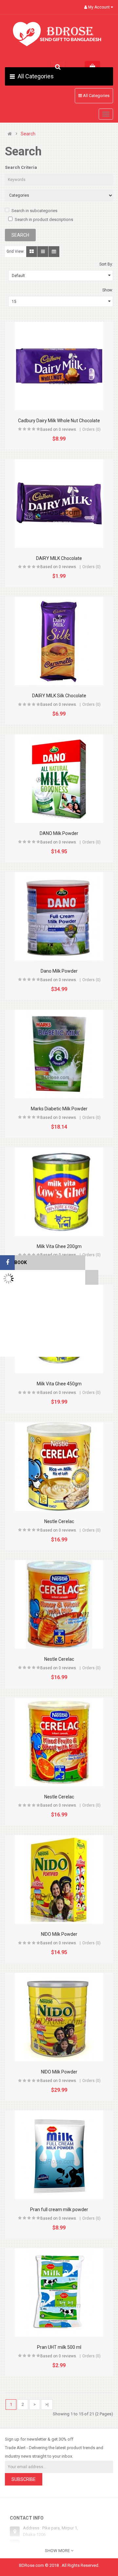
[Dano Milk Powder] (59, 916)
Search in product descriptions (44, 219)
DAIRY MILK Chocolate (59, 558)
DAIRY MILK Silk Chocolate (59, 696)
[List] (43, 252)
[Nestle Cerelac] (59, 1467)
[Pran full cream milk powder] (59, 2155)
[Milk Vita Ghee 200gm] (59, 1192)
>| (47, 2404)
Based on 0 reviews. (59, 429)
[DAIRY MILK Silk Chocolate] (59, 641)
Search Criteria (21, 167)
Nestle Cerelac (59, 1521)
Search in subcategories (34, 211)
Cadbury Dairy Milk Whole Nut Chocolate (59, 421)
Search (28, 134)
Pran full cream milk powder (59, 2209)
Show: (108, 290)
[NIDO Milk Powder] (59, 1879)
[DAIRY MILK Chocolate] (59, 504)
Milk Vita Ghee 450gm (59, 1384)
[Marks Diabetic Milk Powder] (59, 1054)
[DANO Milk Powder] (59, 779)
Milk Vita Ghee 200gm (59, 1246)
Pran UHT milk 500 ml (59, 2347)
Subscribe (24, 2479)
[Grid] (32, 252)
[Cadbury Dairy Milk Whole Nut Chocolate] (59, 366)
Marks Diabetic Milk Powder (59, 1109)
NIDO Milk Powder (59, 1934)
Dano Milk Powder (59, 971)
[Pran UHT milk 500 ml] (59, 2292)
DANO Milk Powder (59, 833)
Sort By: (106, 264)
